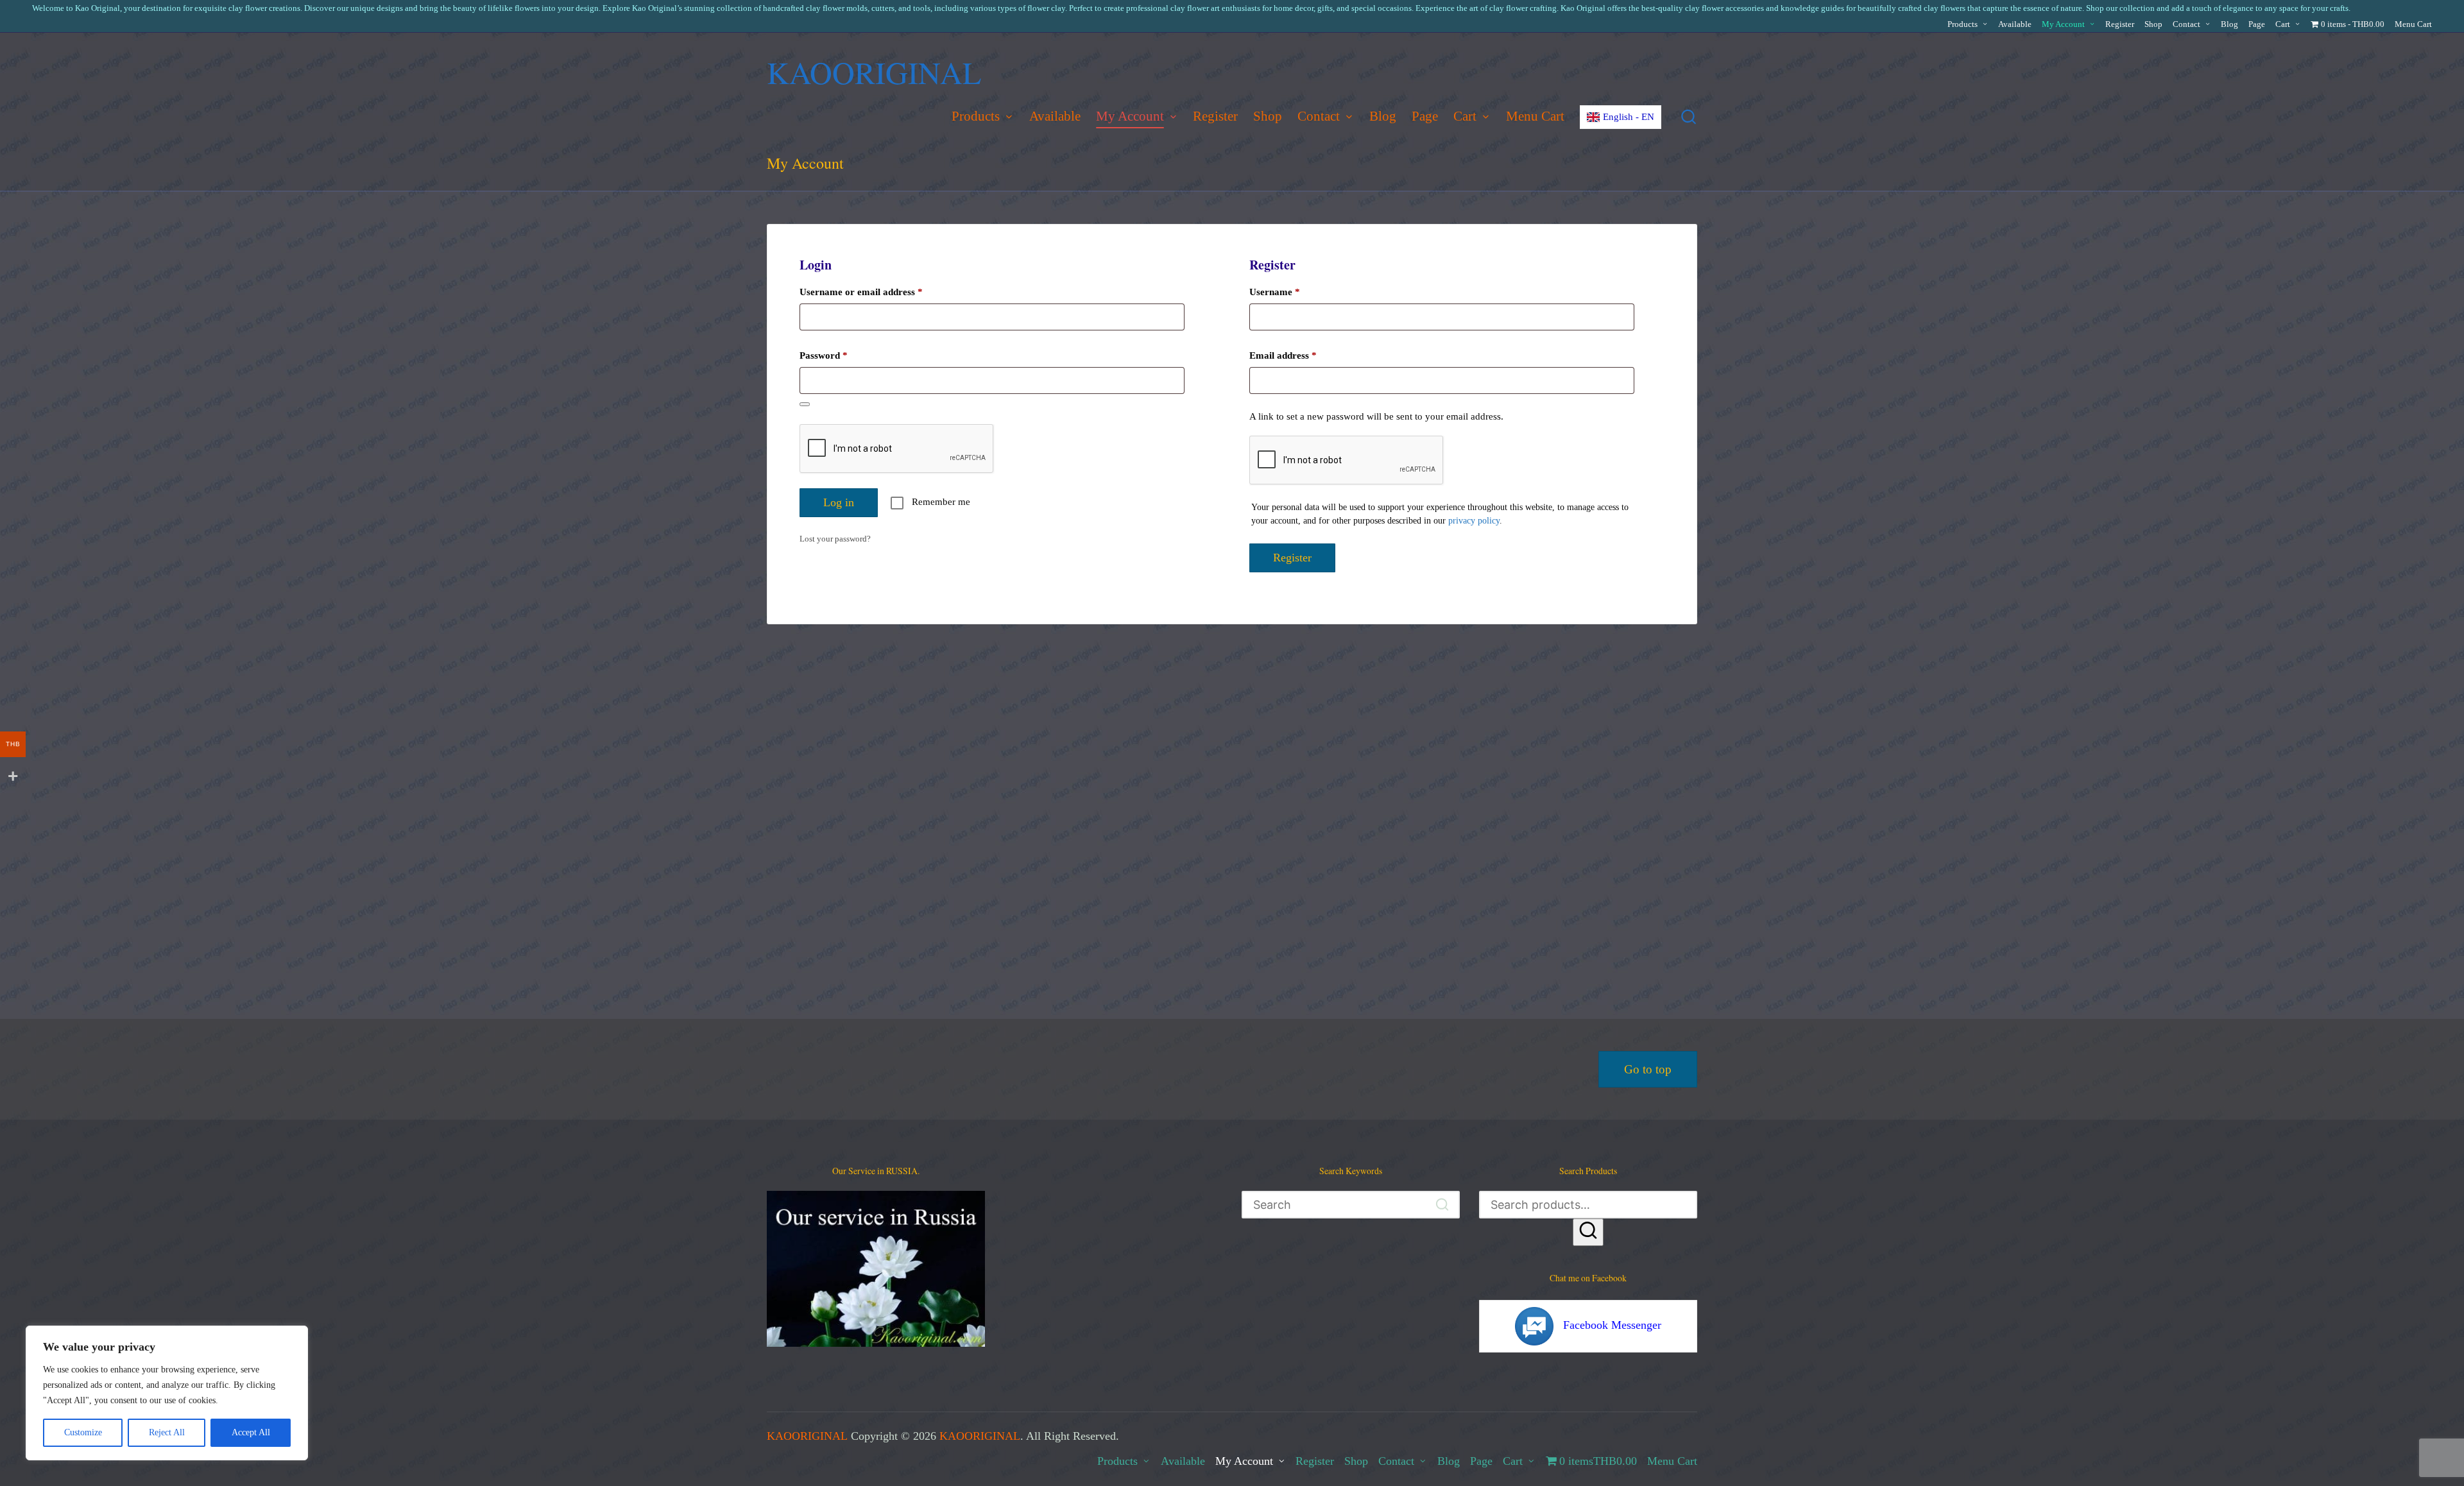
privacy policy (1474, 521)
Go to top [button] (1648, 1069)
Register (1292, 558)
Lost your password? (835, 539)
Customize (83, 1432)
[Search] (1588, 1232)
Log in (839, 502)
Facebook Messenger (1612, 1325)
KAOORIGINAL (874, 72)
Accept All (251, 1432)
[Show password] (805, 404)
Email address (1301, 355)
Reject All (167, 1432)
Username (1293, 292)
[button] (1442, 1205)
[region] (167, 1393)
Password (842, 355)
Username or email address (879, 292)
